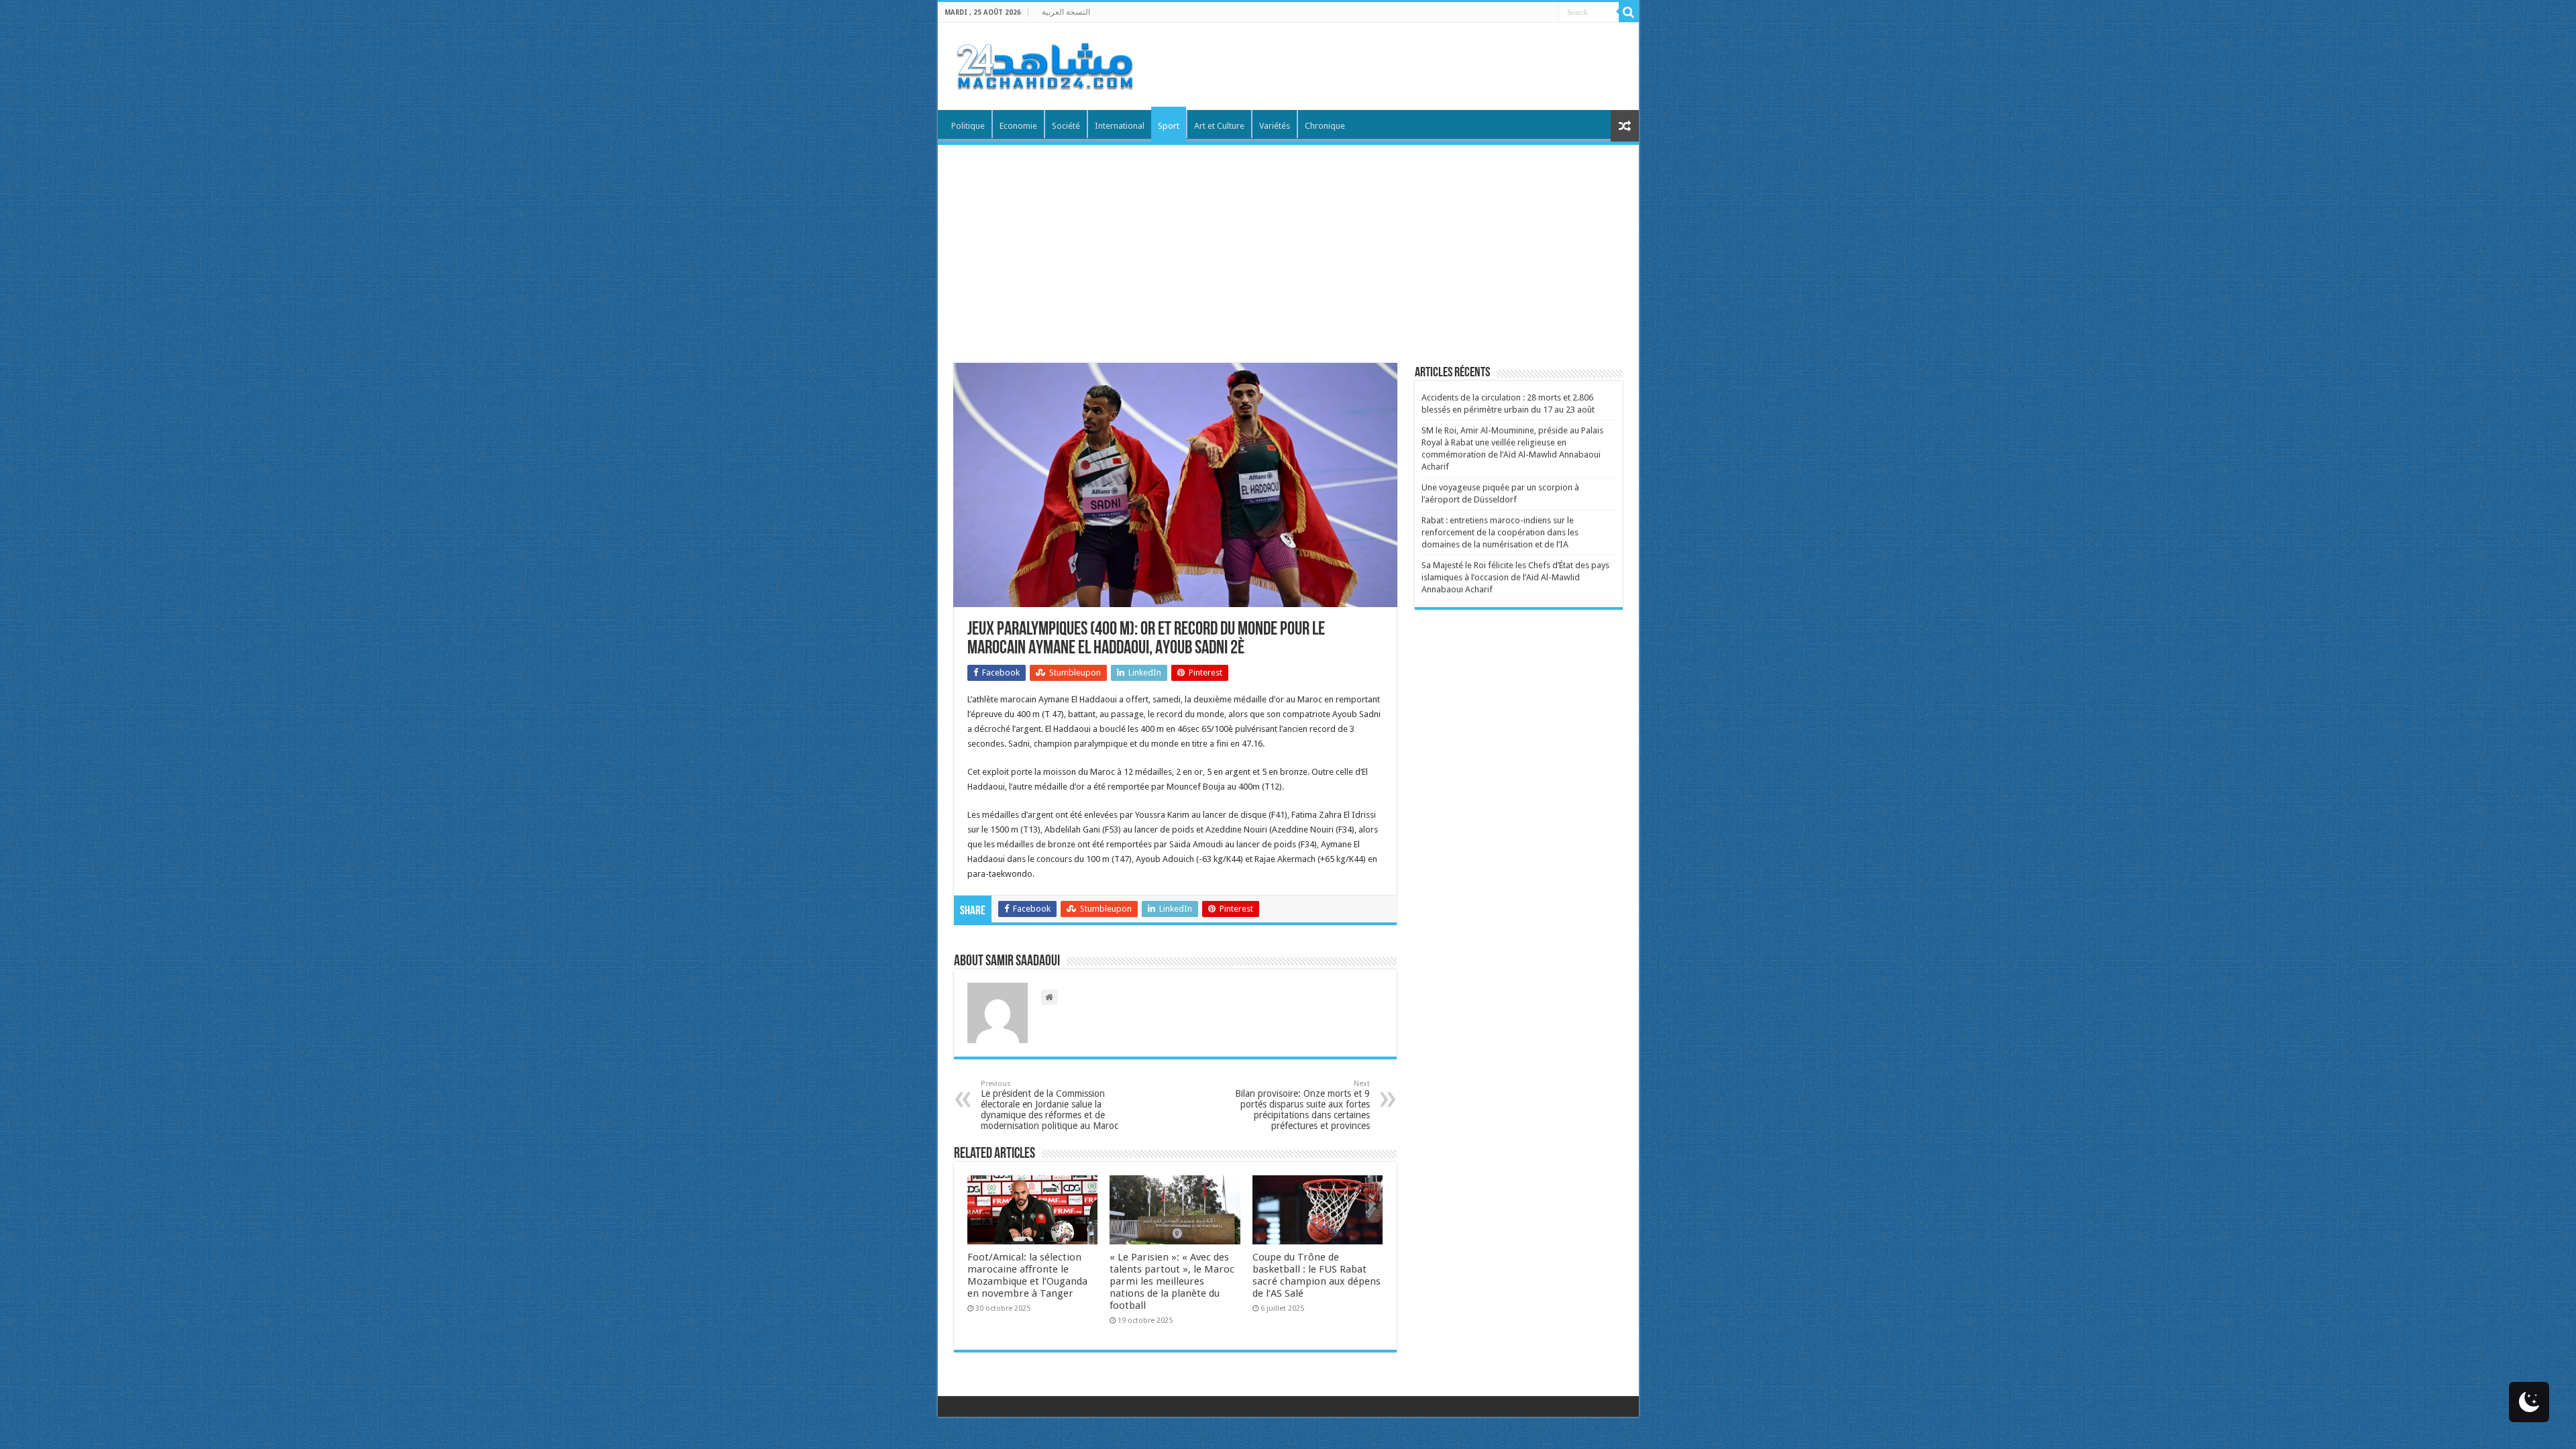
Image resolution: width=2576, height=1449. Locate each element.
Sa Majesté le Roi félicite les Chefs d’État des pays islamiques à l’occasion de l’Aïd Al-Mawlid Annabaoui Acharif (1515, 577)
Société (1066, 126)
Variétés (1275, 126)
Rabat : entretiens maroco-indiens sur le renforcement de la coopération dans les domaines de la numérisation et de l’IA (1500, 532)
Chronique (1325, 126)
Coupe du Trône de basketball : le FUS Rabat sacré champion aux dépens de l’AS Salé (1317, 1275)
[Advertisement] (1288, 246)
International (1120, 126)
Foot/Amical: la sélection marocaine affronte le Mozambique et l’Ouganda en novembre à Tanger (1027, 1275)
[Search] (1629, 12)
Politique (968, 126)
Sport (1169, 126)
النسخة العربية (1066, 12)
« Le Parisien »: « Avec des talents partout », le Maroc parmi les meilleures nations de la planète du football (1172, 1281)
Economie (1018, 126)
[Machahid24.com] (1044, 64)
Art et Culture (1219, 126)
